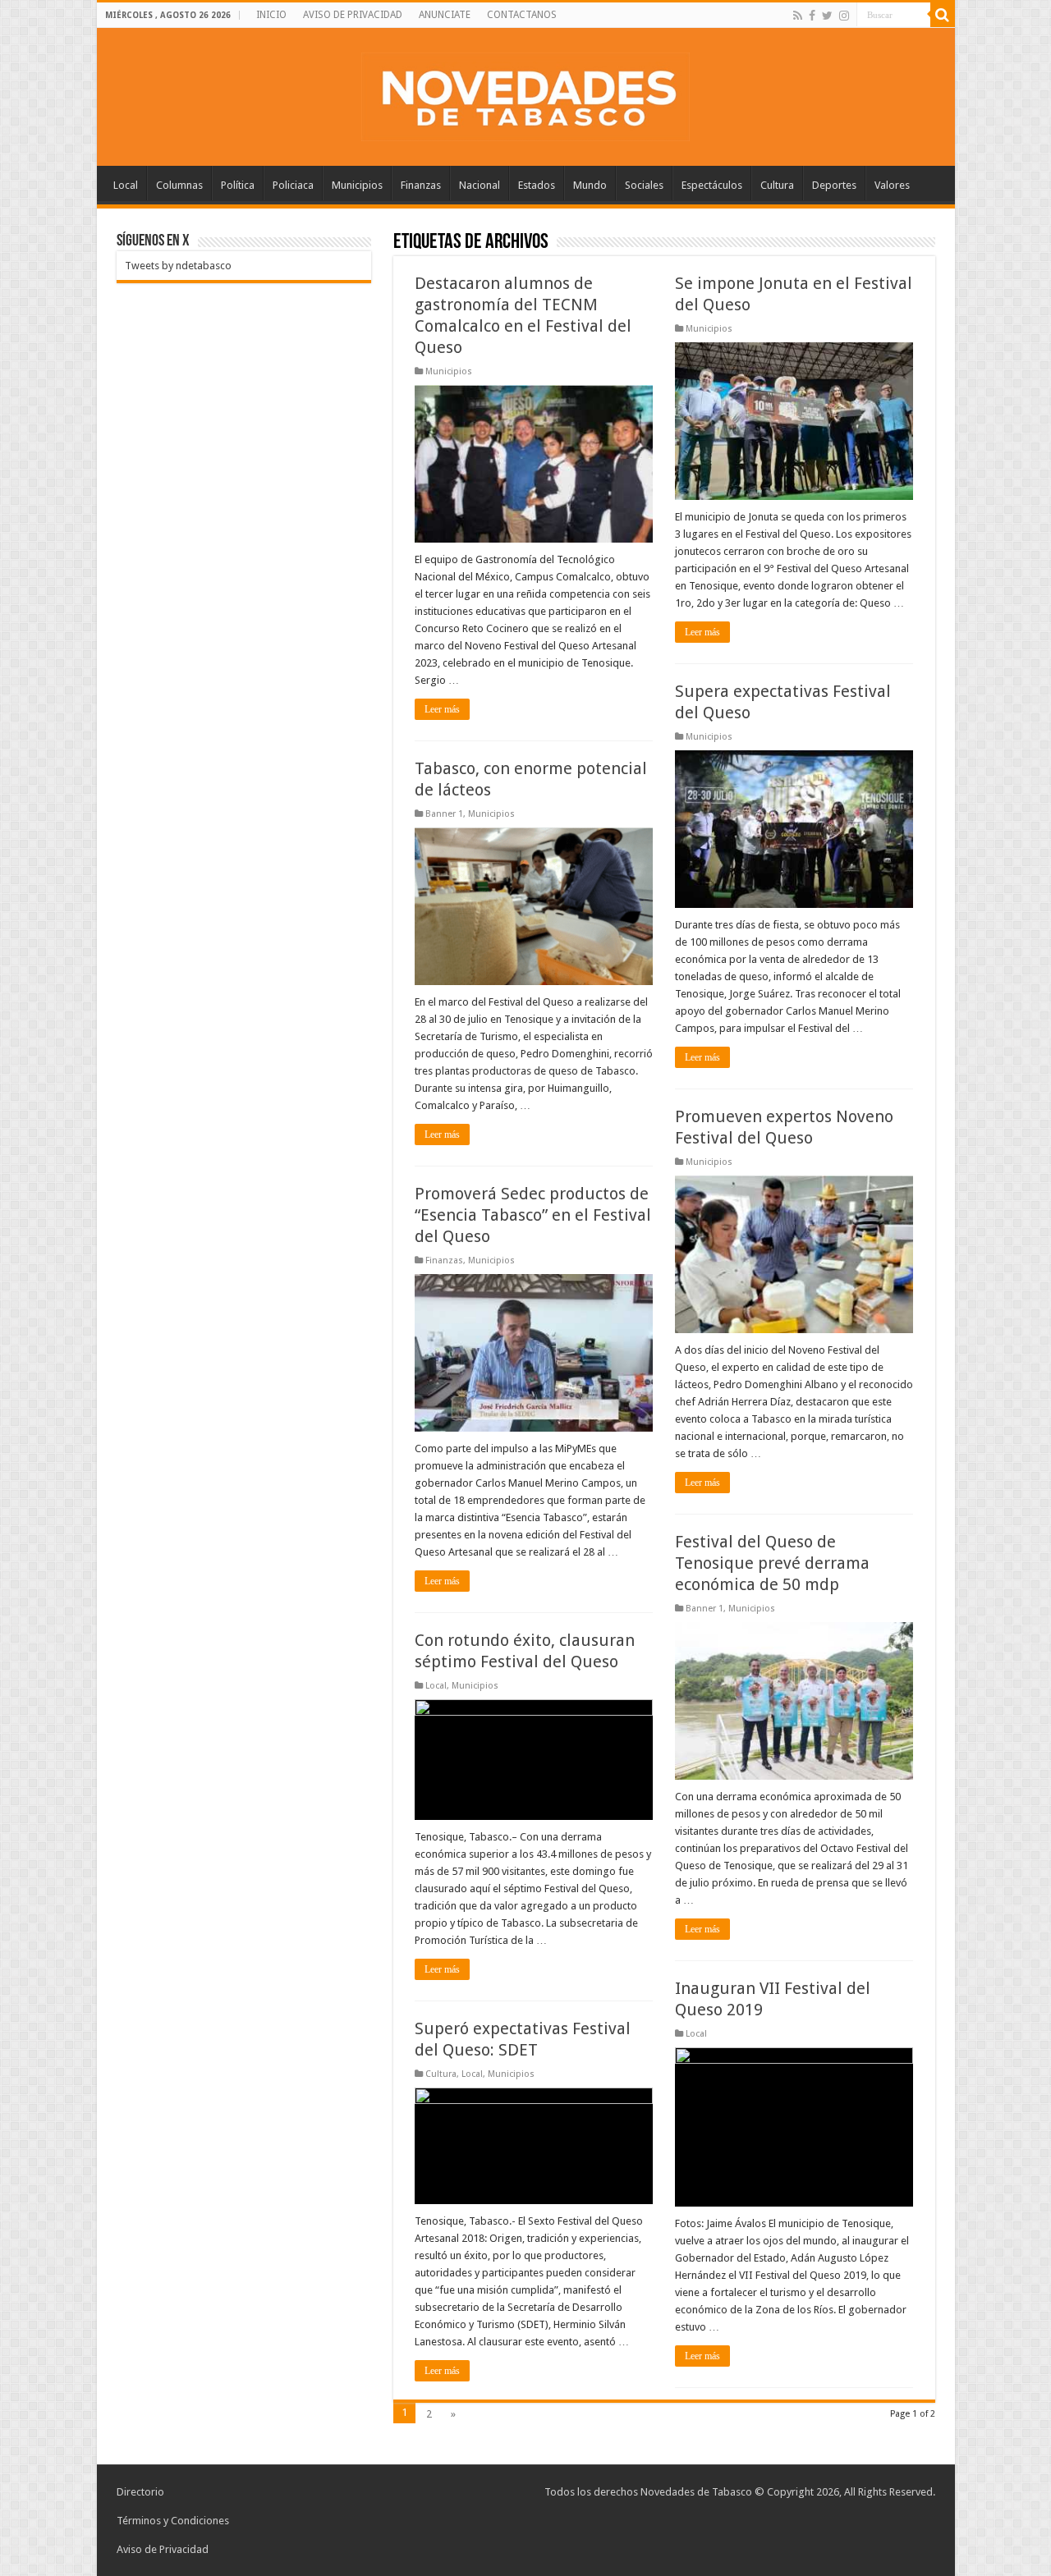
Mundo (590, 185)
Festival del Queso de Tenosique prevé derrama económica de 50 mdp (772, 1563)
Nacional (480, 185)
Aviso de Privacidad (163, 2549)
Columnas (179, 185)
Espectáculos (712, 185)
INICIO (271, 15)
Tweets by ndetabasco (178, 266)
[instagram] (844, 16)
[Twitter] (827, 16)
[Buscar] (943, 15)
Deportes (834, 185)
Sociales (644, 185)
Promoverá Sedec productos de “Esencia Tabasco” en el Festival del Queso (533, 1215)
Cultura (777, 185)
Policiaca (293, 185)
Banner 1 (444, 814)
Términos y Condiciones (173, 2521)
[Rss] (798, 16)
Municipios (357, 185)
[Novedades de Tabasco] (525, 94)
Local (126, 185)
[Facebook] (812, 16)
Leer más (442, 709)
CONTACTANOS (522, 15)
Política (238, 185)
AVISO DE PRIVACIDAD (353, 15)
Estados (537, 185)
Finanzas (421, 185)
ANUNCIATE (445, 15)
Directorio (140, 2492)
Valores (892, 185)
